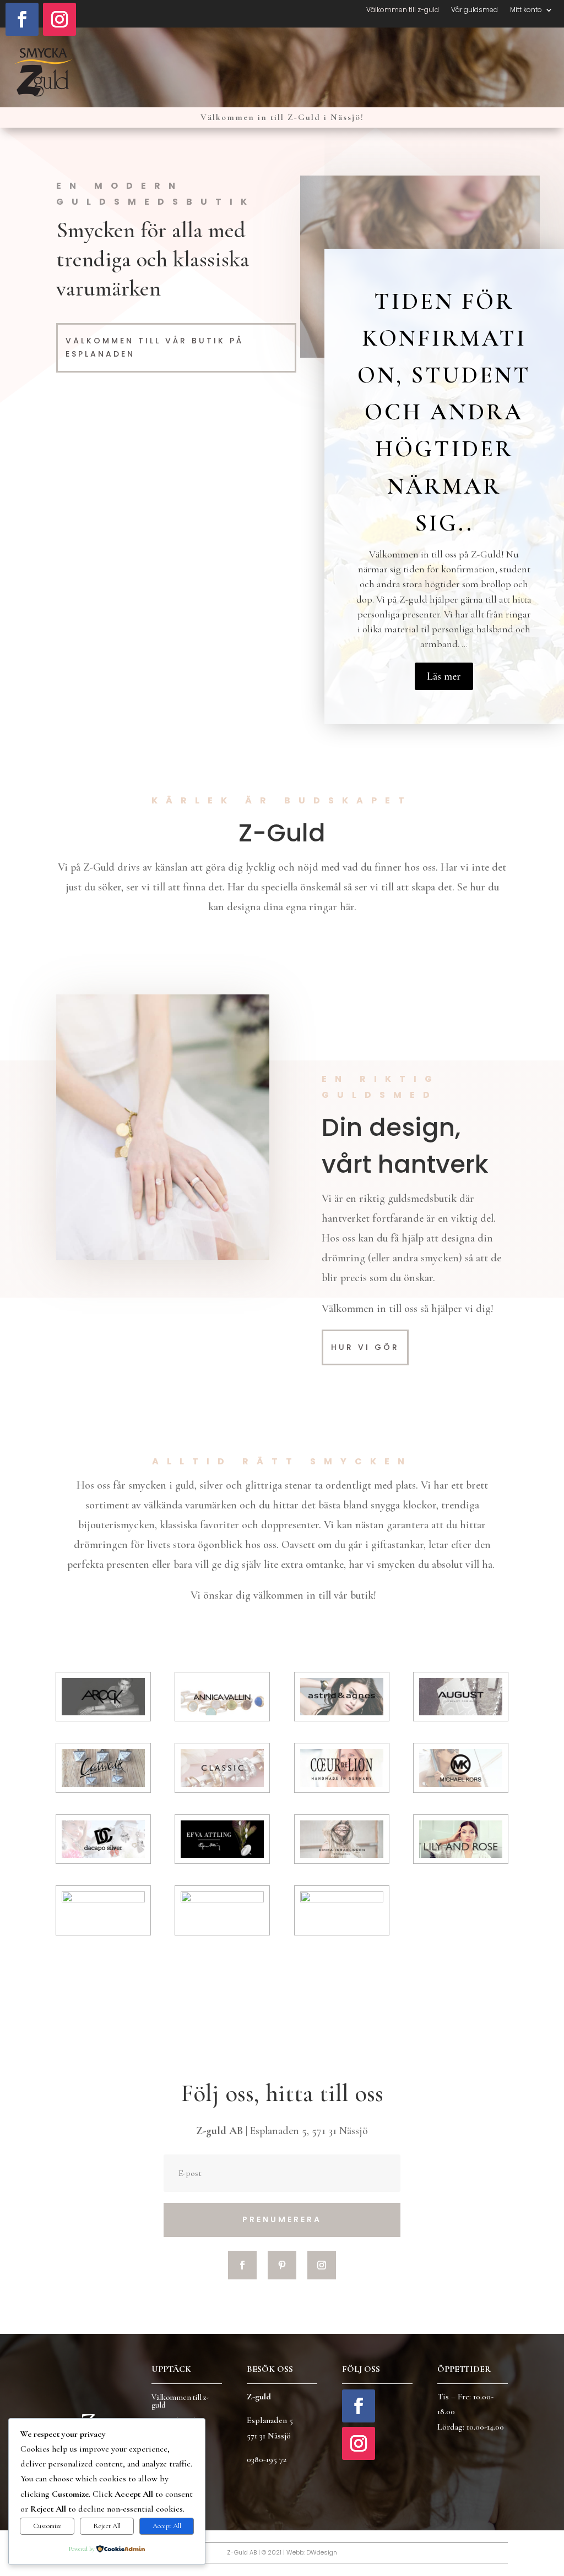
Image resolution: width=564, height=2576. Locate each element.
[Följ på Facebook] (22, 19)
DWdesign (322, 2552)
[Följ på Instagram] (59, 19)
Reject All (107, 2526)
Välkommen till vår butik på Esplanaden (154, 347)
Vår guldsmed (474, 10)
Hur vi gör (365, 1347)
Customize (47, 2526)
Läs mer (444, 676)
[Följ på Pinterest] (282, 2265)
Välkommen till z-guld (403, 10)
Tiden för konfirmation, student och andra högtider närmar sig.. (444, 412)
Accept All (167, 2526)
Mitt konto (526, 10)
